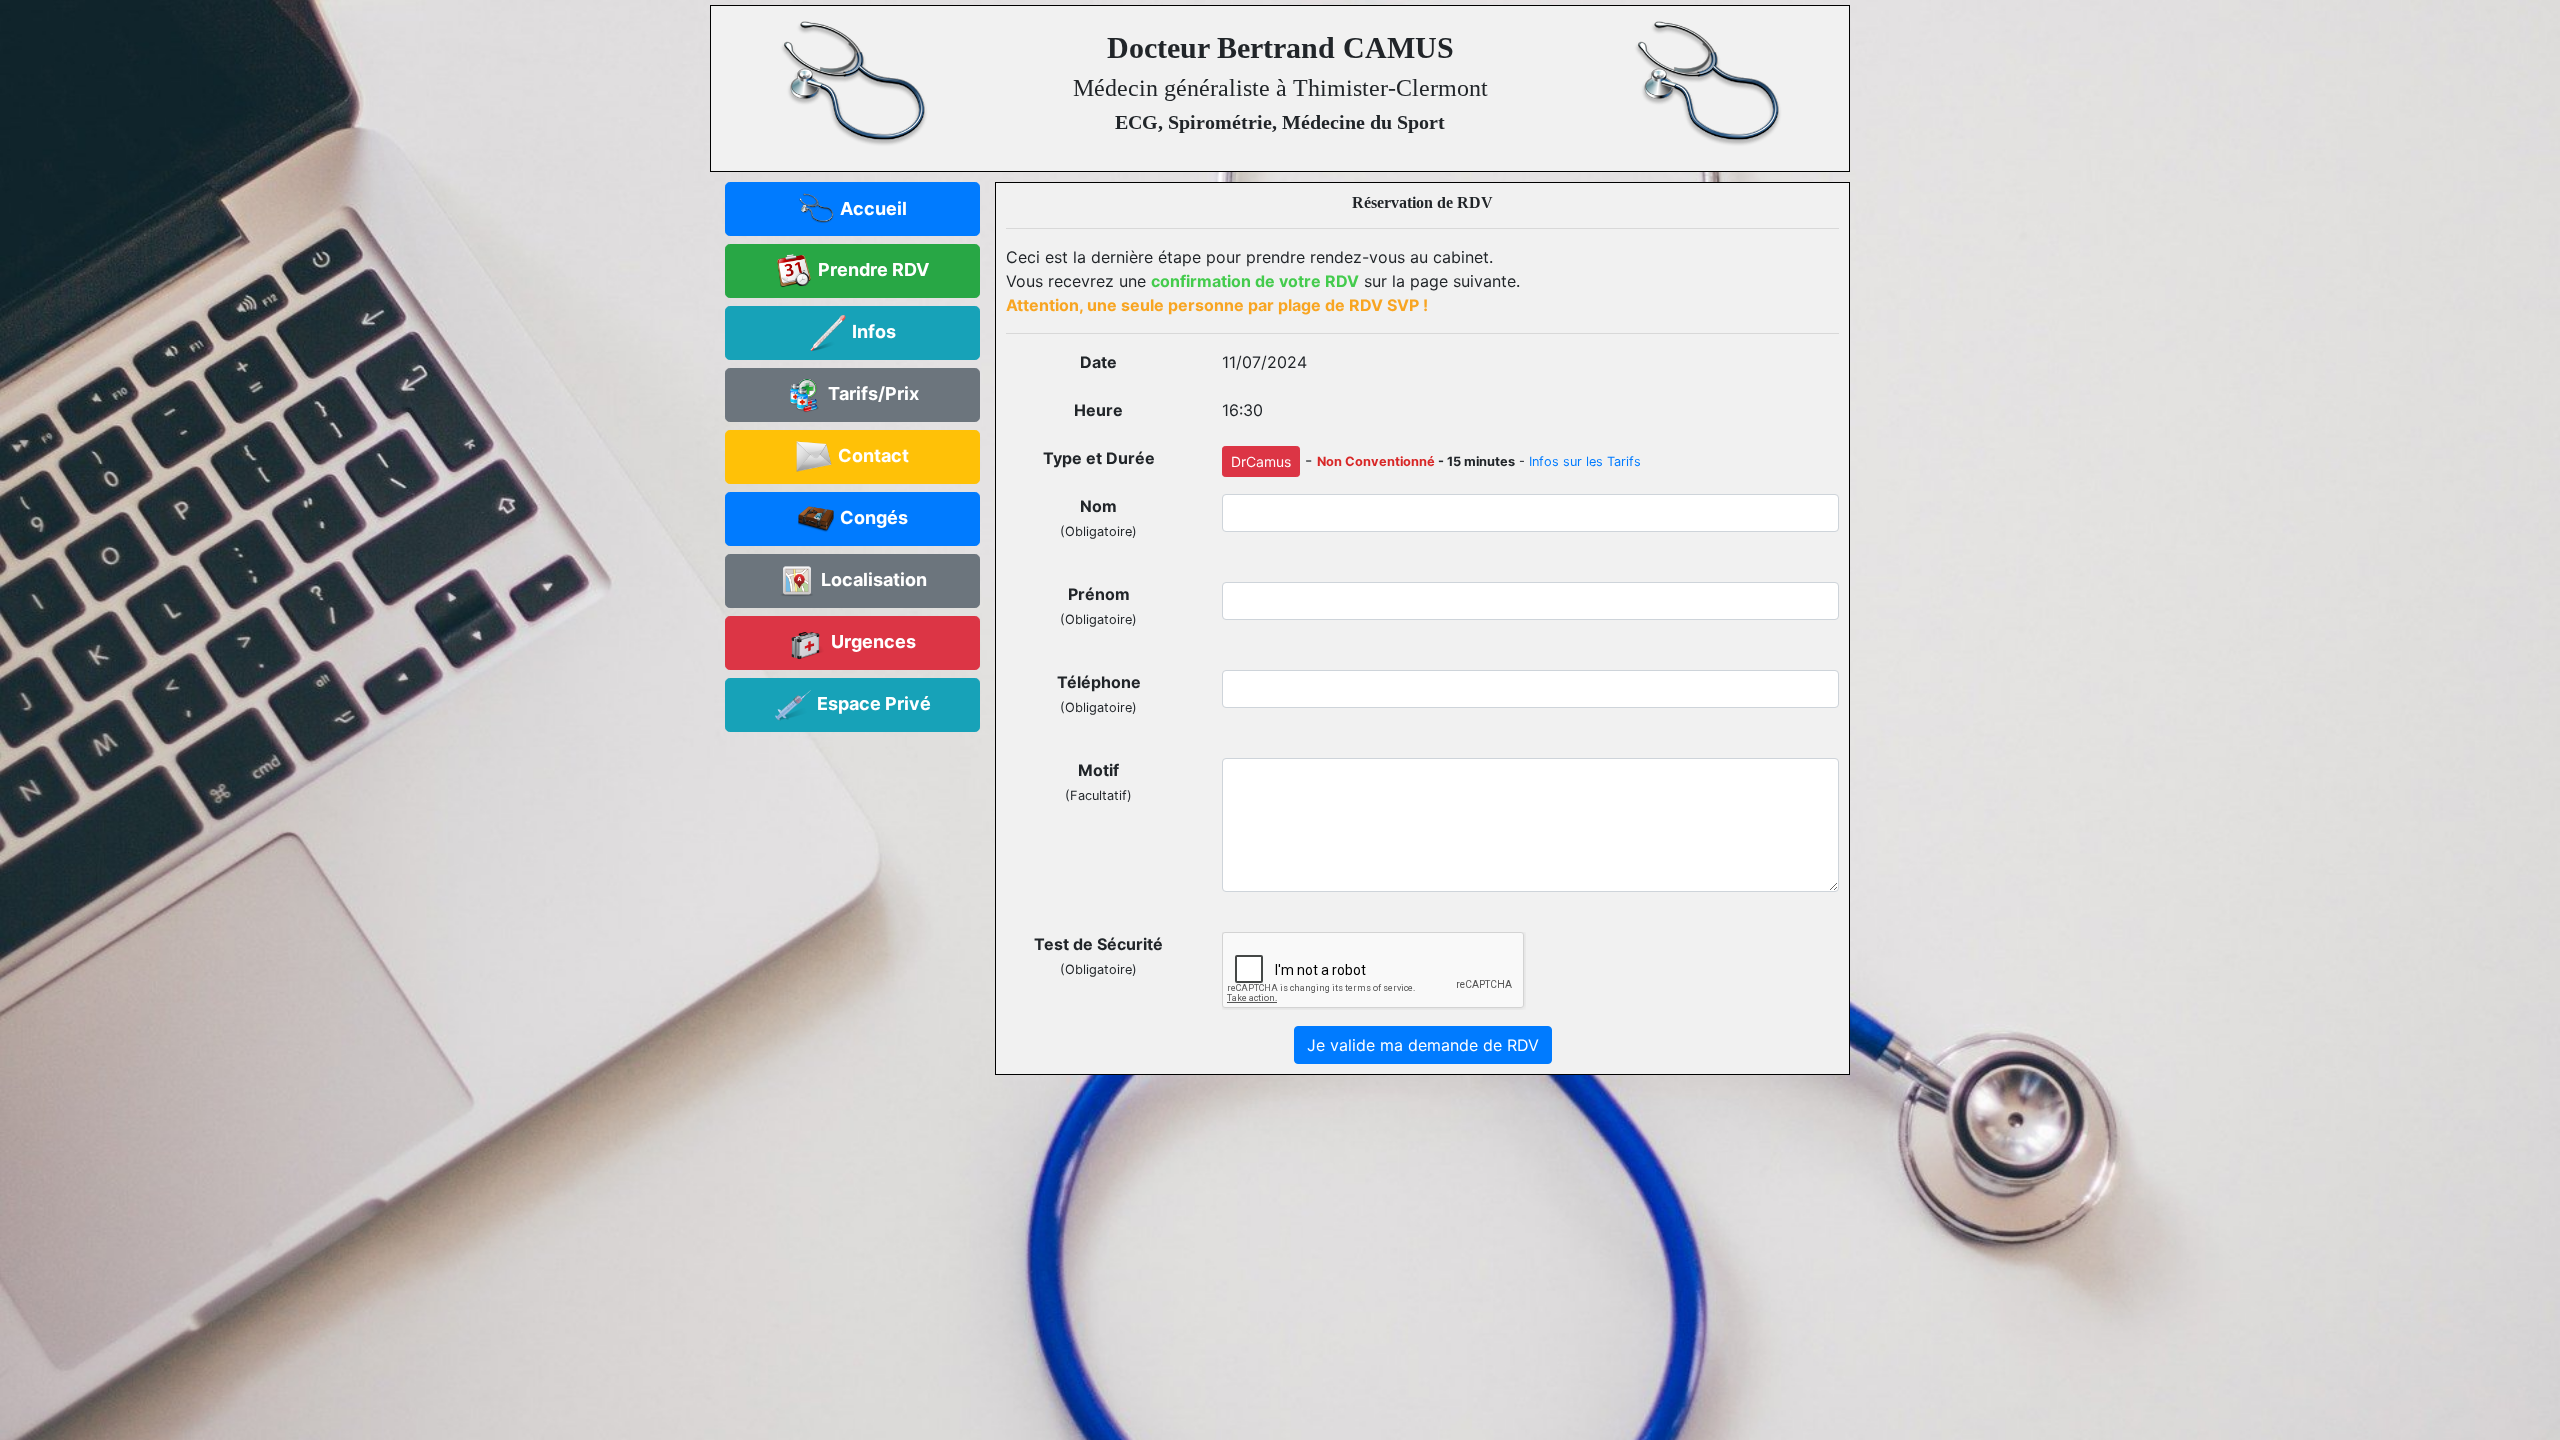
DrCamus (1261, 461)
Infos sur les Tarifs (1585, 461)
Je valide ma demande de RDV (1423, 1045)
